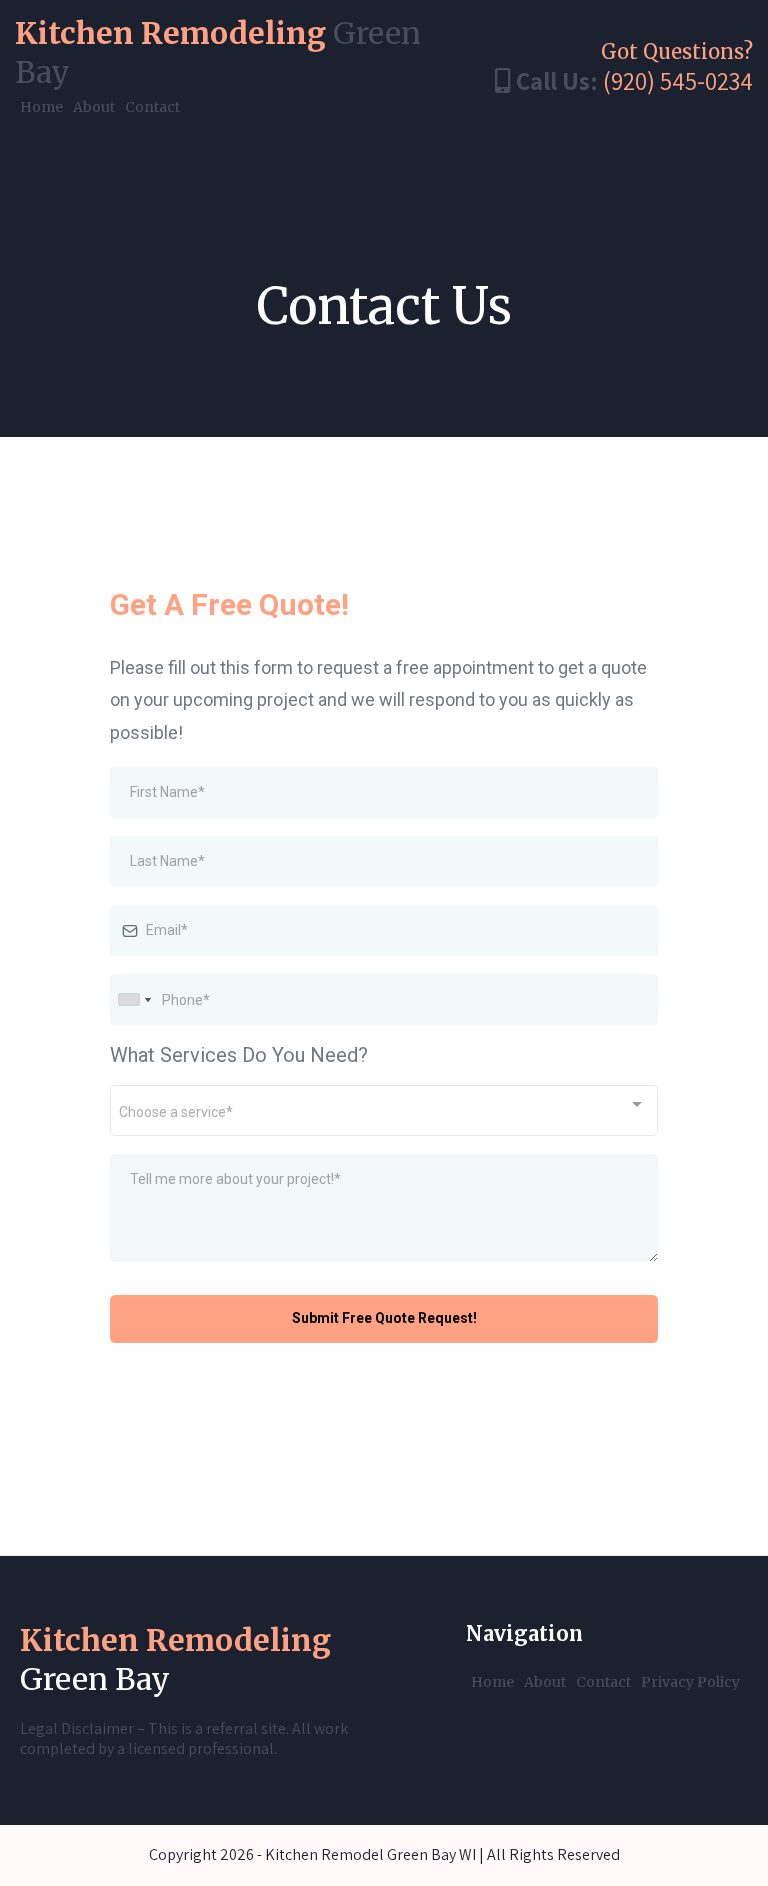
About (94, 107)
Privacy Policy (690, 1682)
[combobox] (134, 999)
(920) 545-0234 (678, 80)
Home (41, 107)
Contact (152, 107)
